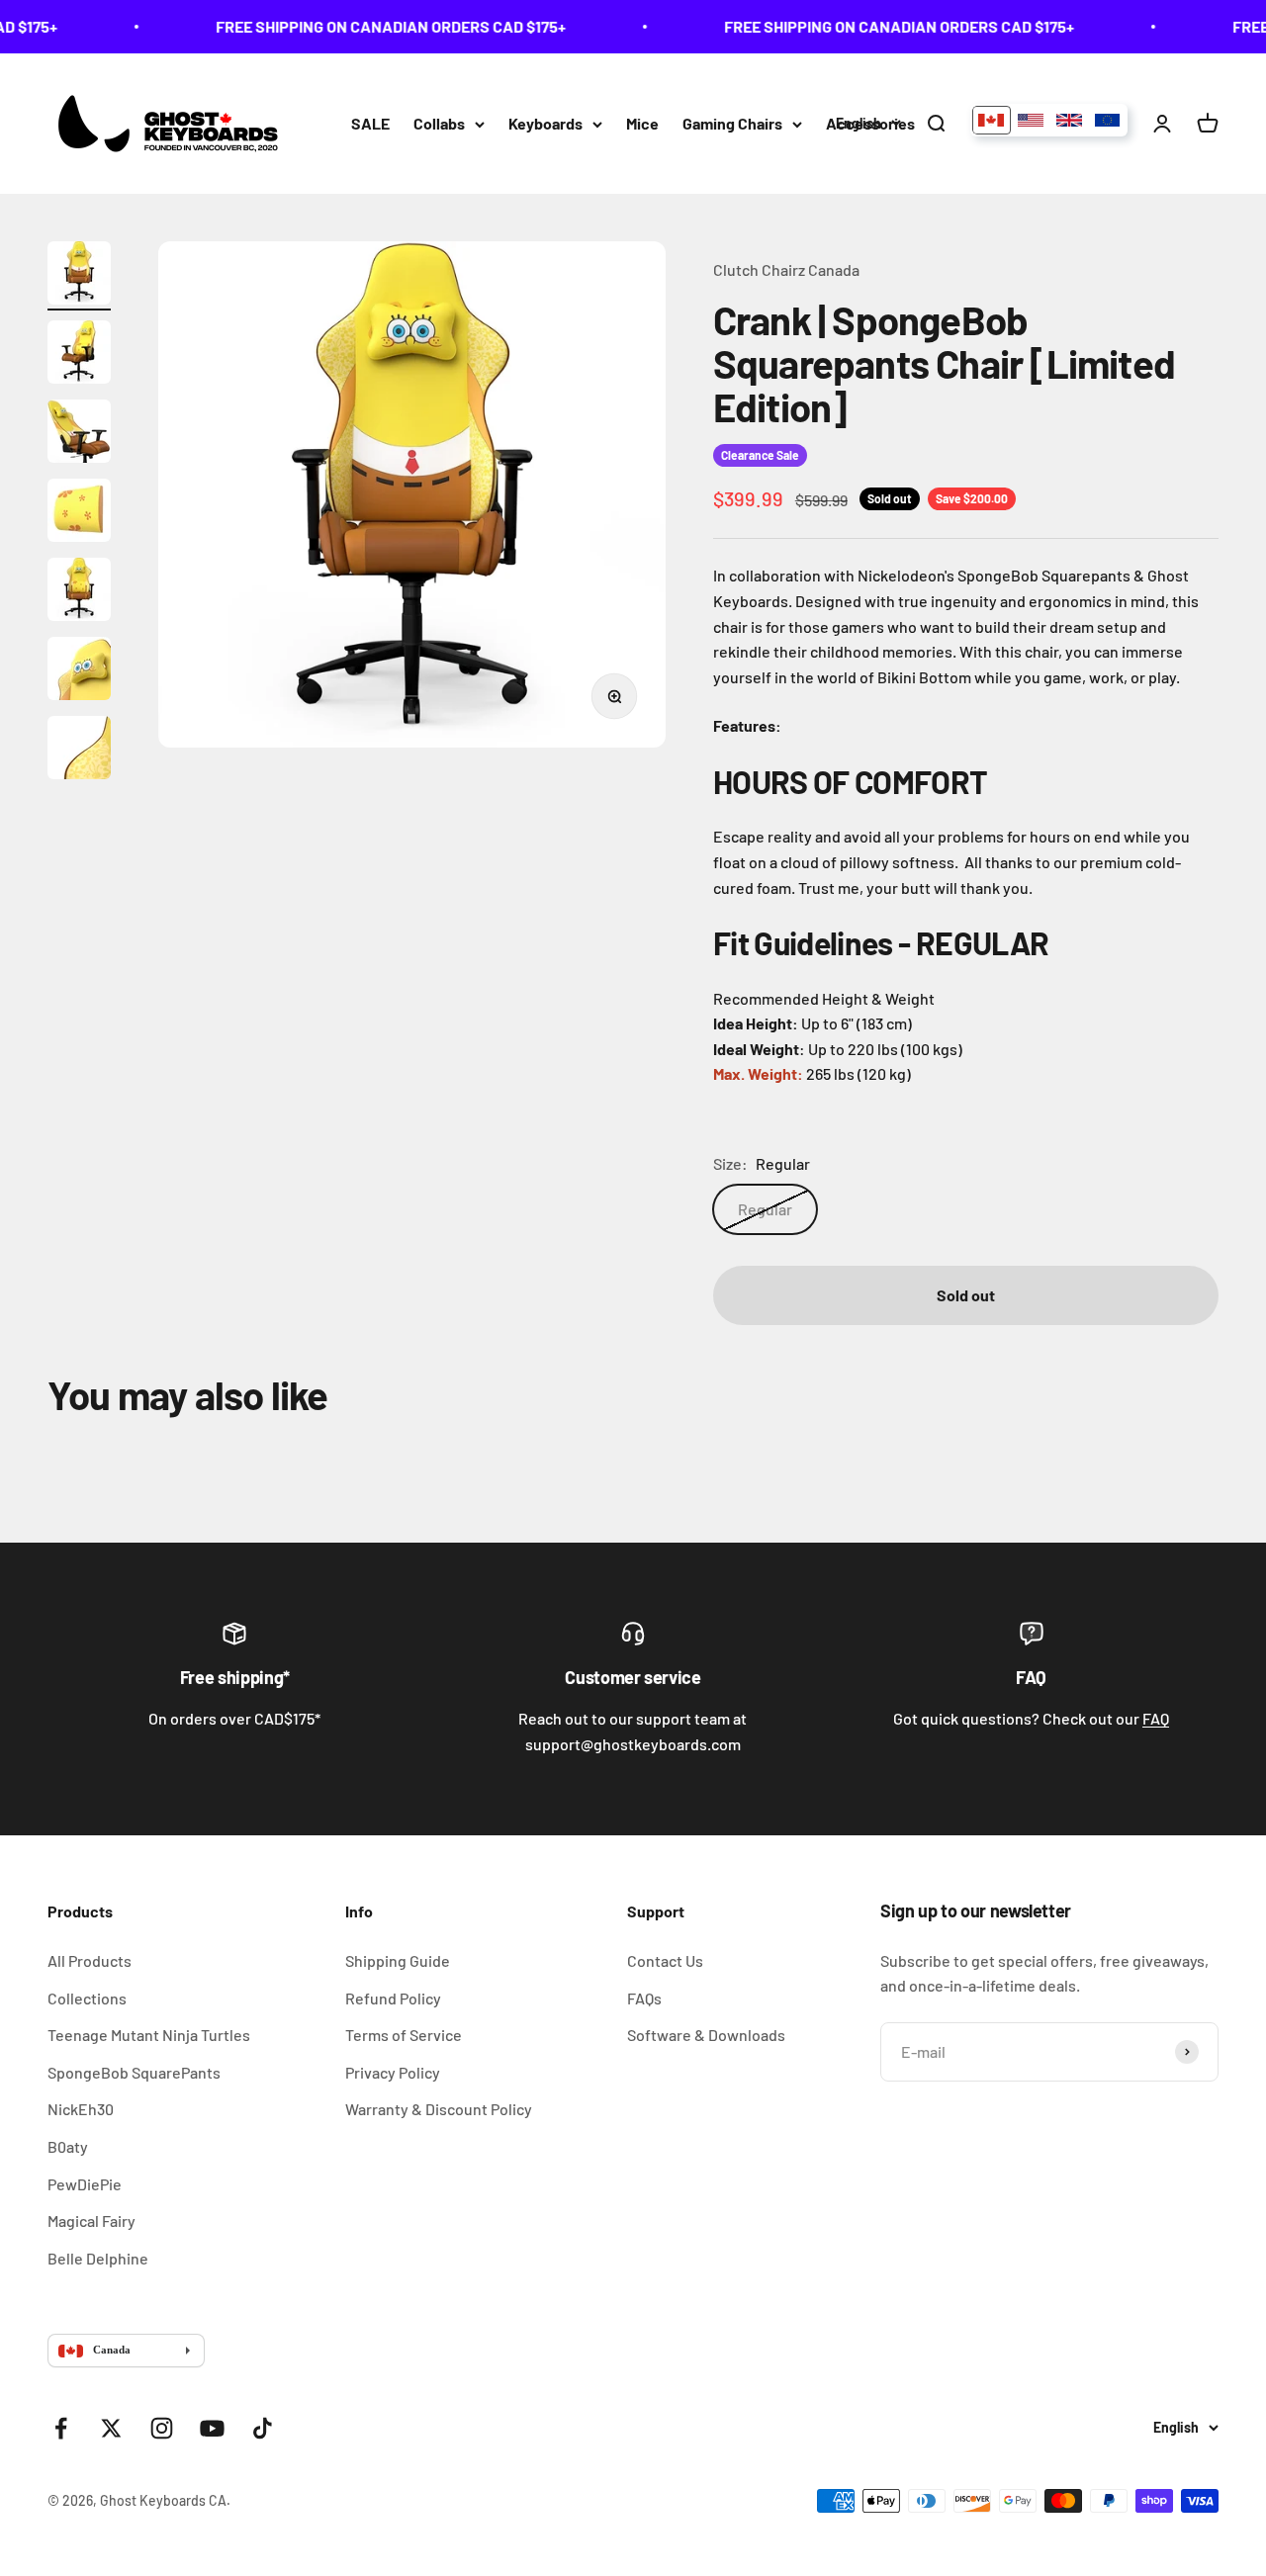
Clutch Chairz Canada (786, 269)
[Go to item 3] (79, 434)
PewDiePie (85, 2184)
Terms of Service (404, 2035)
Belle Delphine (98, 2258)
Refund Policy (393, 1998)
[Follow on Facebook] (61, 2428)
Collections (87, 1998)
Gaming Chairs (732, 123)
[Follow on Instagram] (162, 2428)
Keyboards (545, 123)
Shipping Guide (398, 1960)
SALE (370, 123)
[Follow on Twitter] (111, 2428)
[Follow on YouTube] (212, 2428)
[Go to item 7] (79, 751)
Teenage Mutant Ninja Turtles (149, 2035)
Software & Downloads (706, 2035)
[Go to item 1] (79, 276)
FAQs (644, 1998)
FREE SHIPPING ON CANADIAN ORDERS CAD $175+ (373, 26)
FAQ (1156, 1718)
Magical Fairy (91, 2221)
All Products (90, 1960)
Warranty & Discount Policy (439, 2109)
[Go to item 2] (79, 355)
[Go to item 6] (79, 671)
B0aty (68, 2146)
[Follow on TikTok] (263, 2428)
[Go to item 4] (79, 513)
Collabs (439, 123)
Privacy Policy (393, 2072)
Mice (642, 123)
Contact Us (665, 1960)
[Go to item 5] (79, 592)
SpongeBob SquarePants (134, 2072)
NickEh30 (81, 2109)
